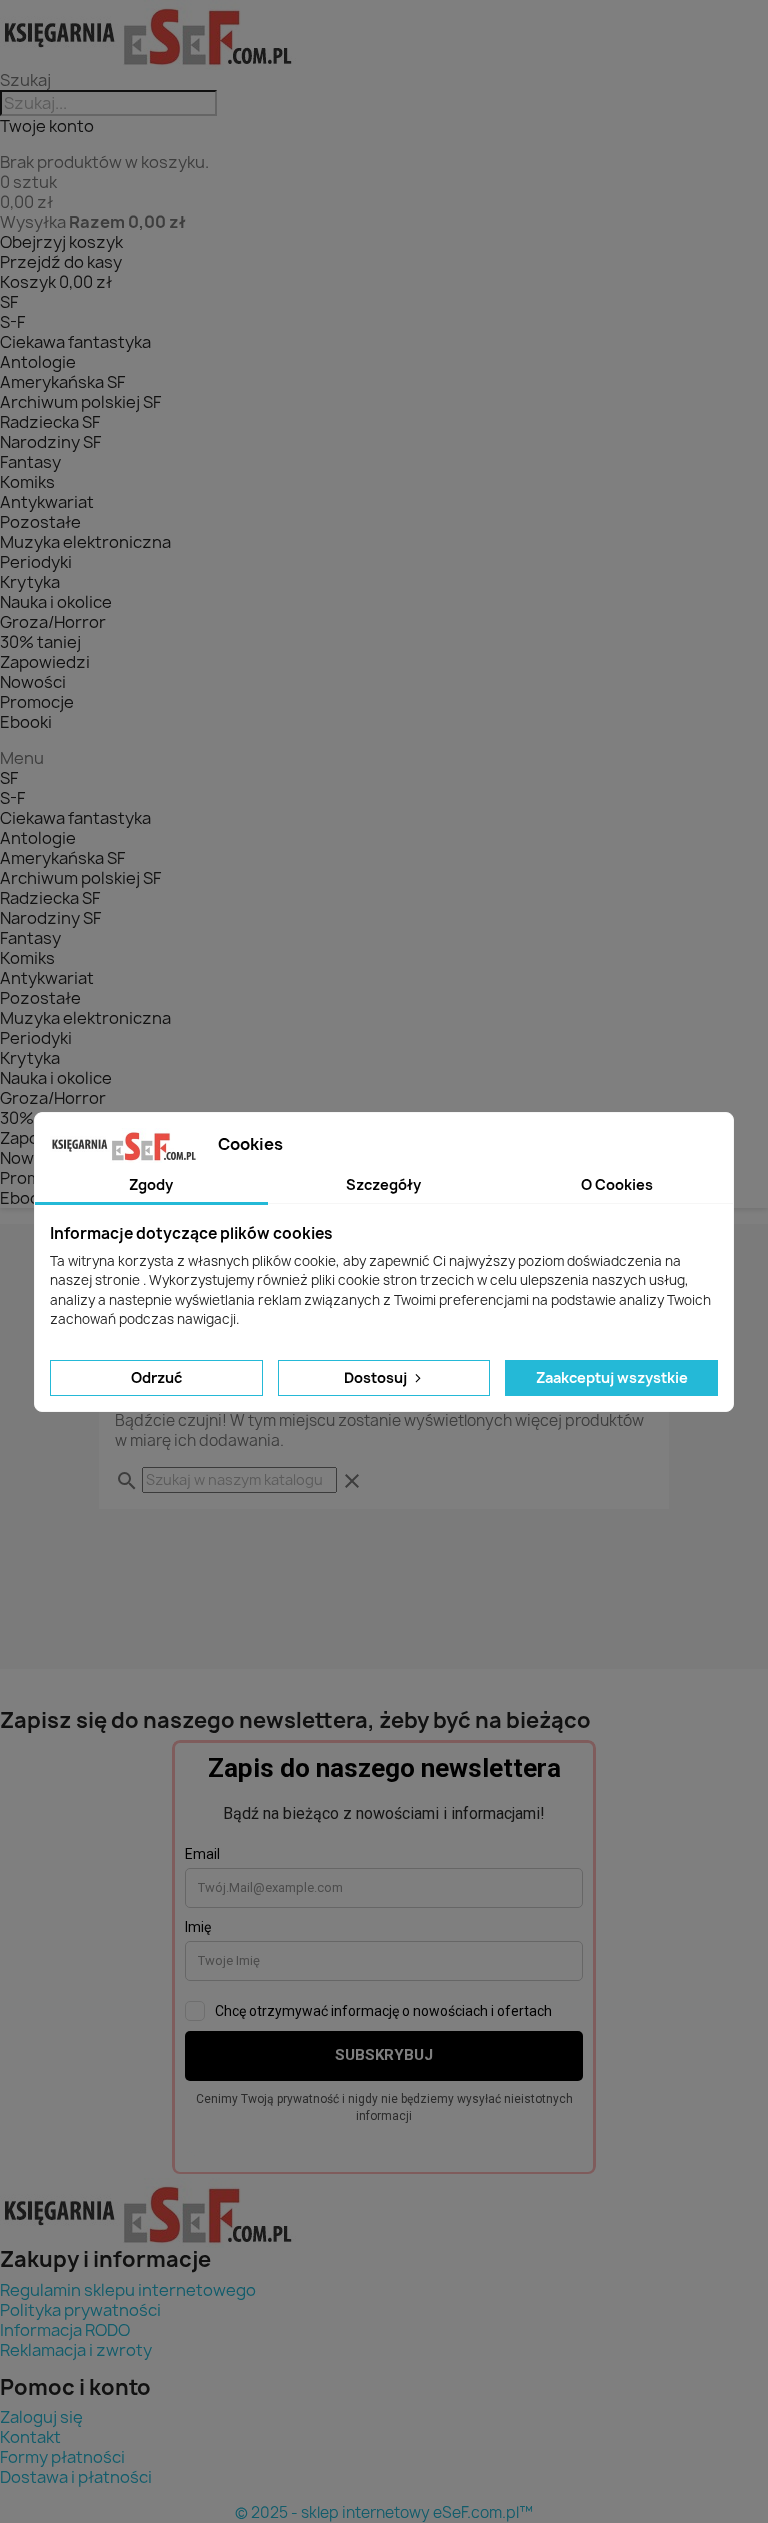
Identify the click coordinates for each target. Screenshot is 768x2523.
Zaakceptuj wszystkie (612, 1377)
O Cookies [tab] (617, 1184)
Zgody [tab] (151, 1184)
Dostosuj (377, 1377)
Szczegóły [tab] (383, 1184)
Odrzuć (156, 1377)
